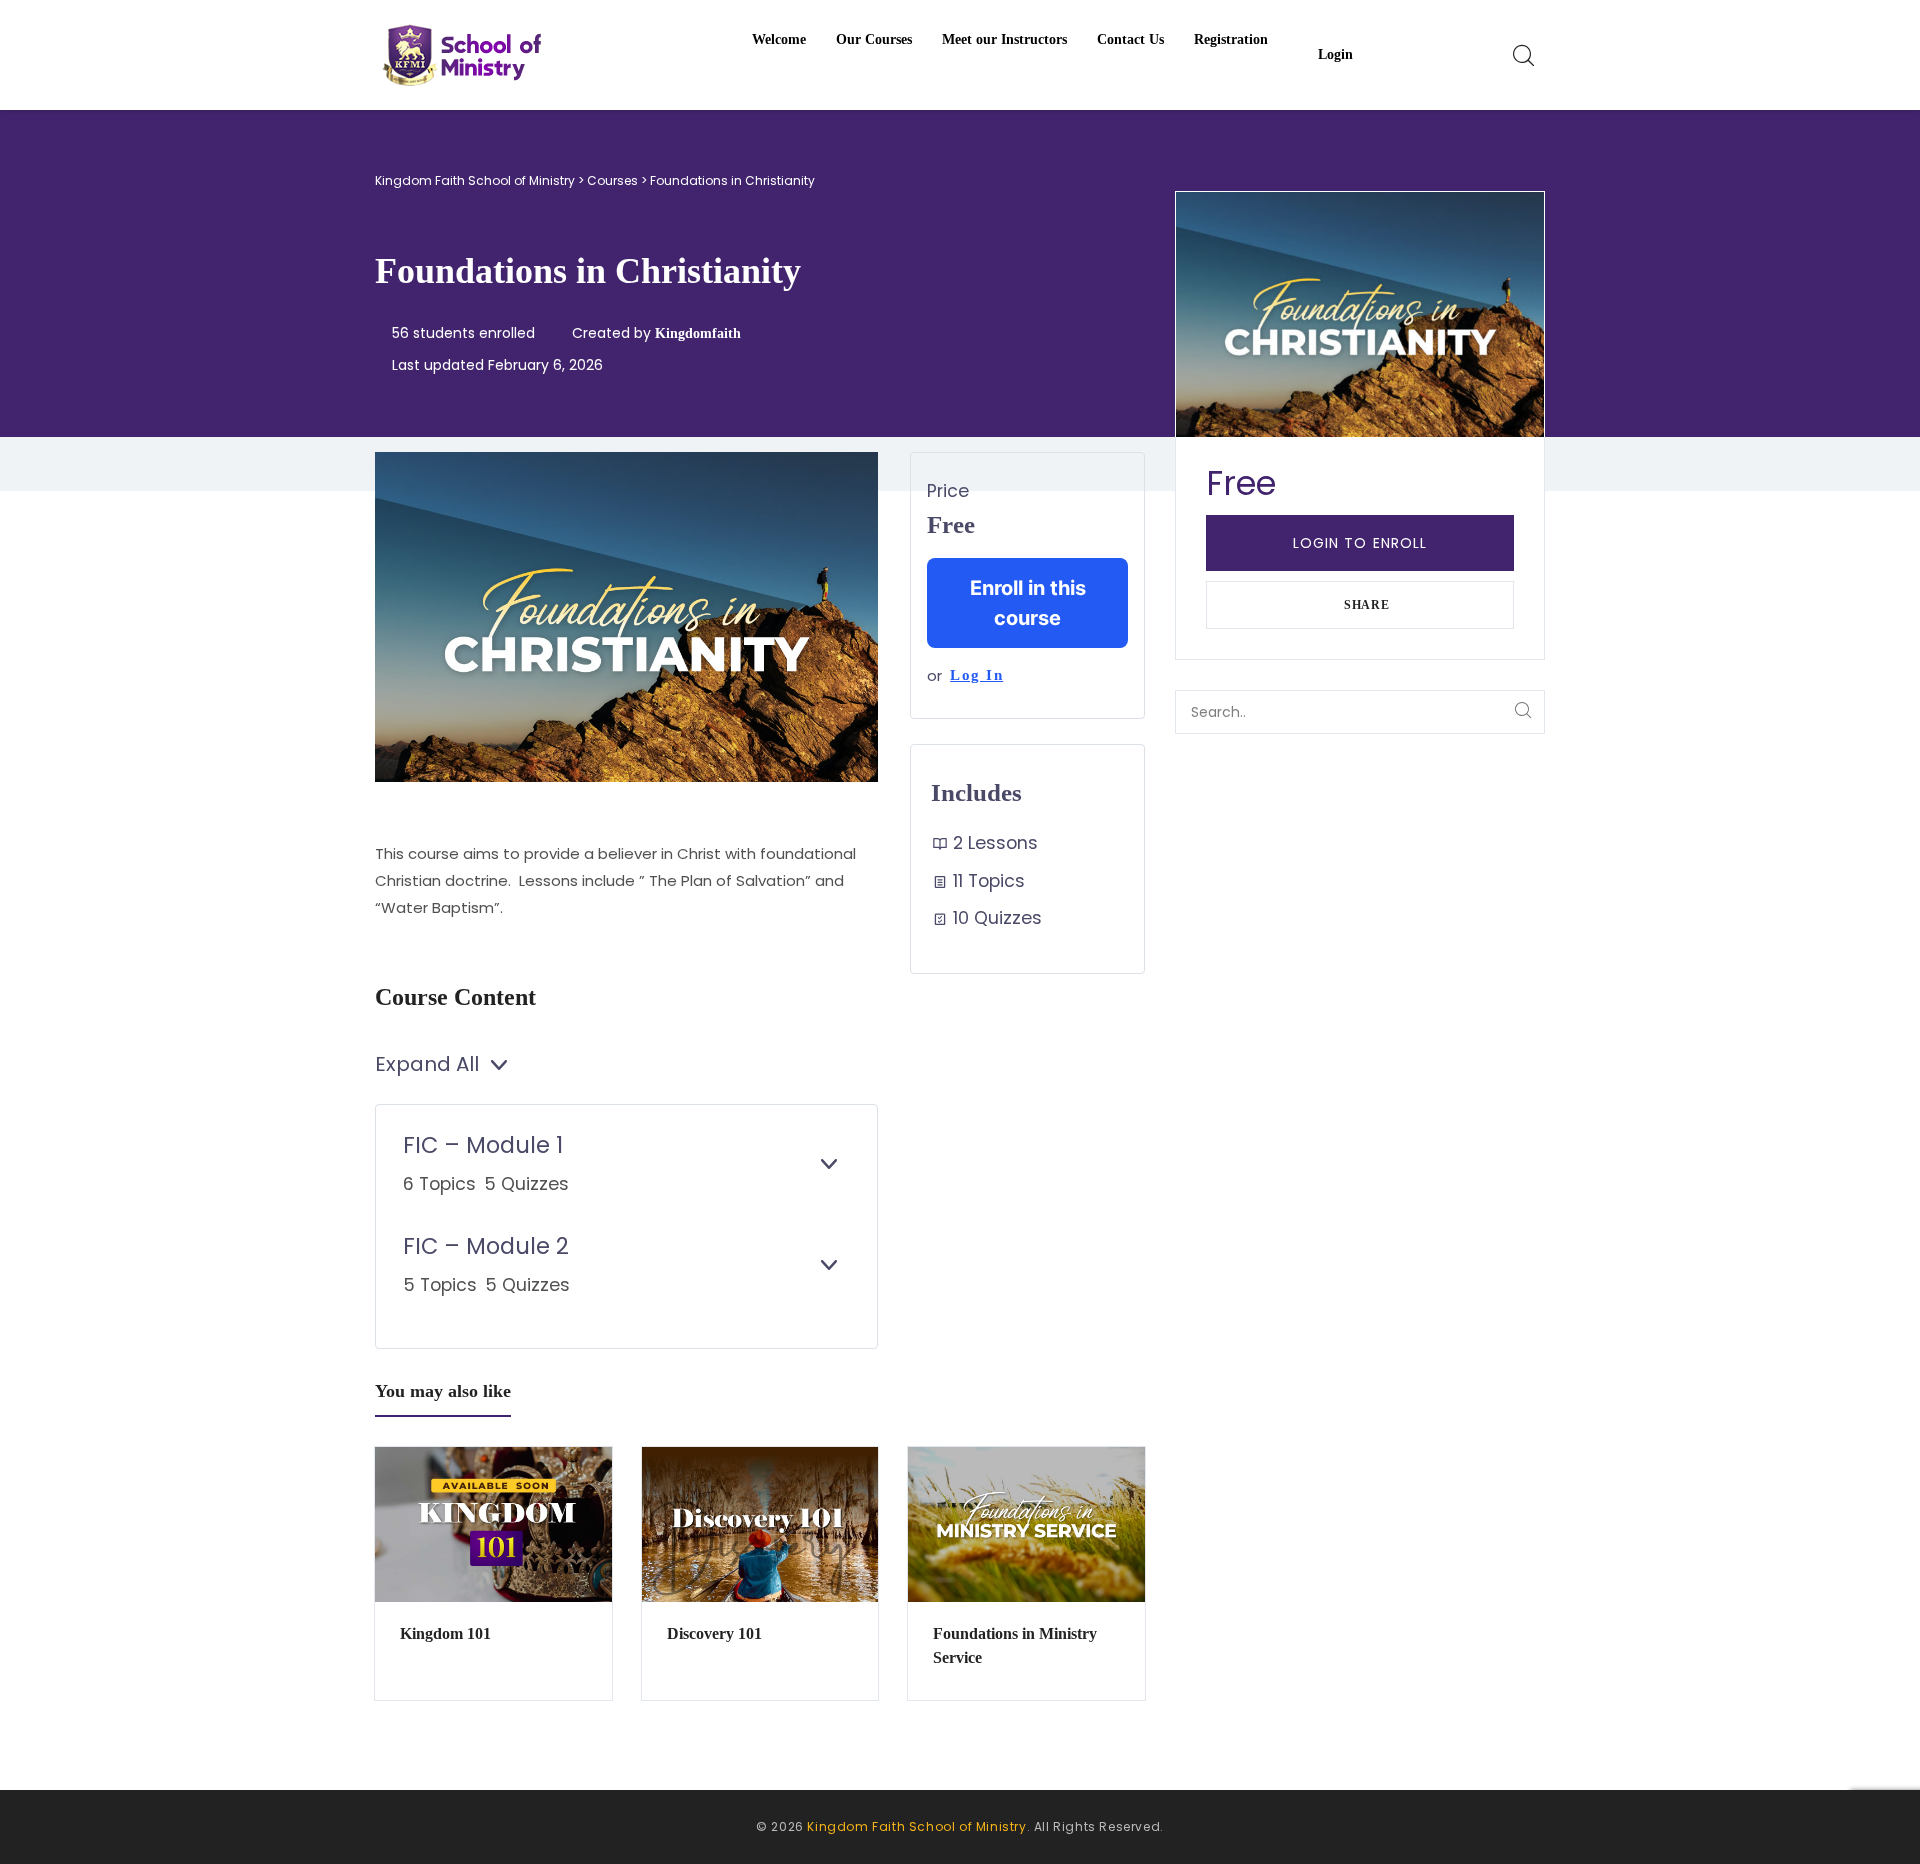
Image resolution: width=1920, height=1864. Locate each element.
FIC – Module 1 (483, 1145)
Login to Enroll (1360, 543)
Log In (976, 675)
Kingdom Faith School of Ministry (916, 1826)
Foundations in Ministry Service (1015, 1645)
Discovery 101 (714, 1633)
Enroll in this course (1028, 603)
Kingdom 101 (445, 1633)
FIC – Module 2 (486, 1246)
